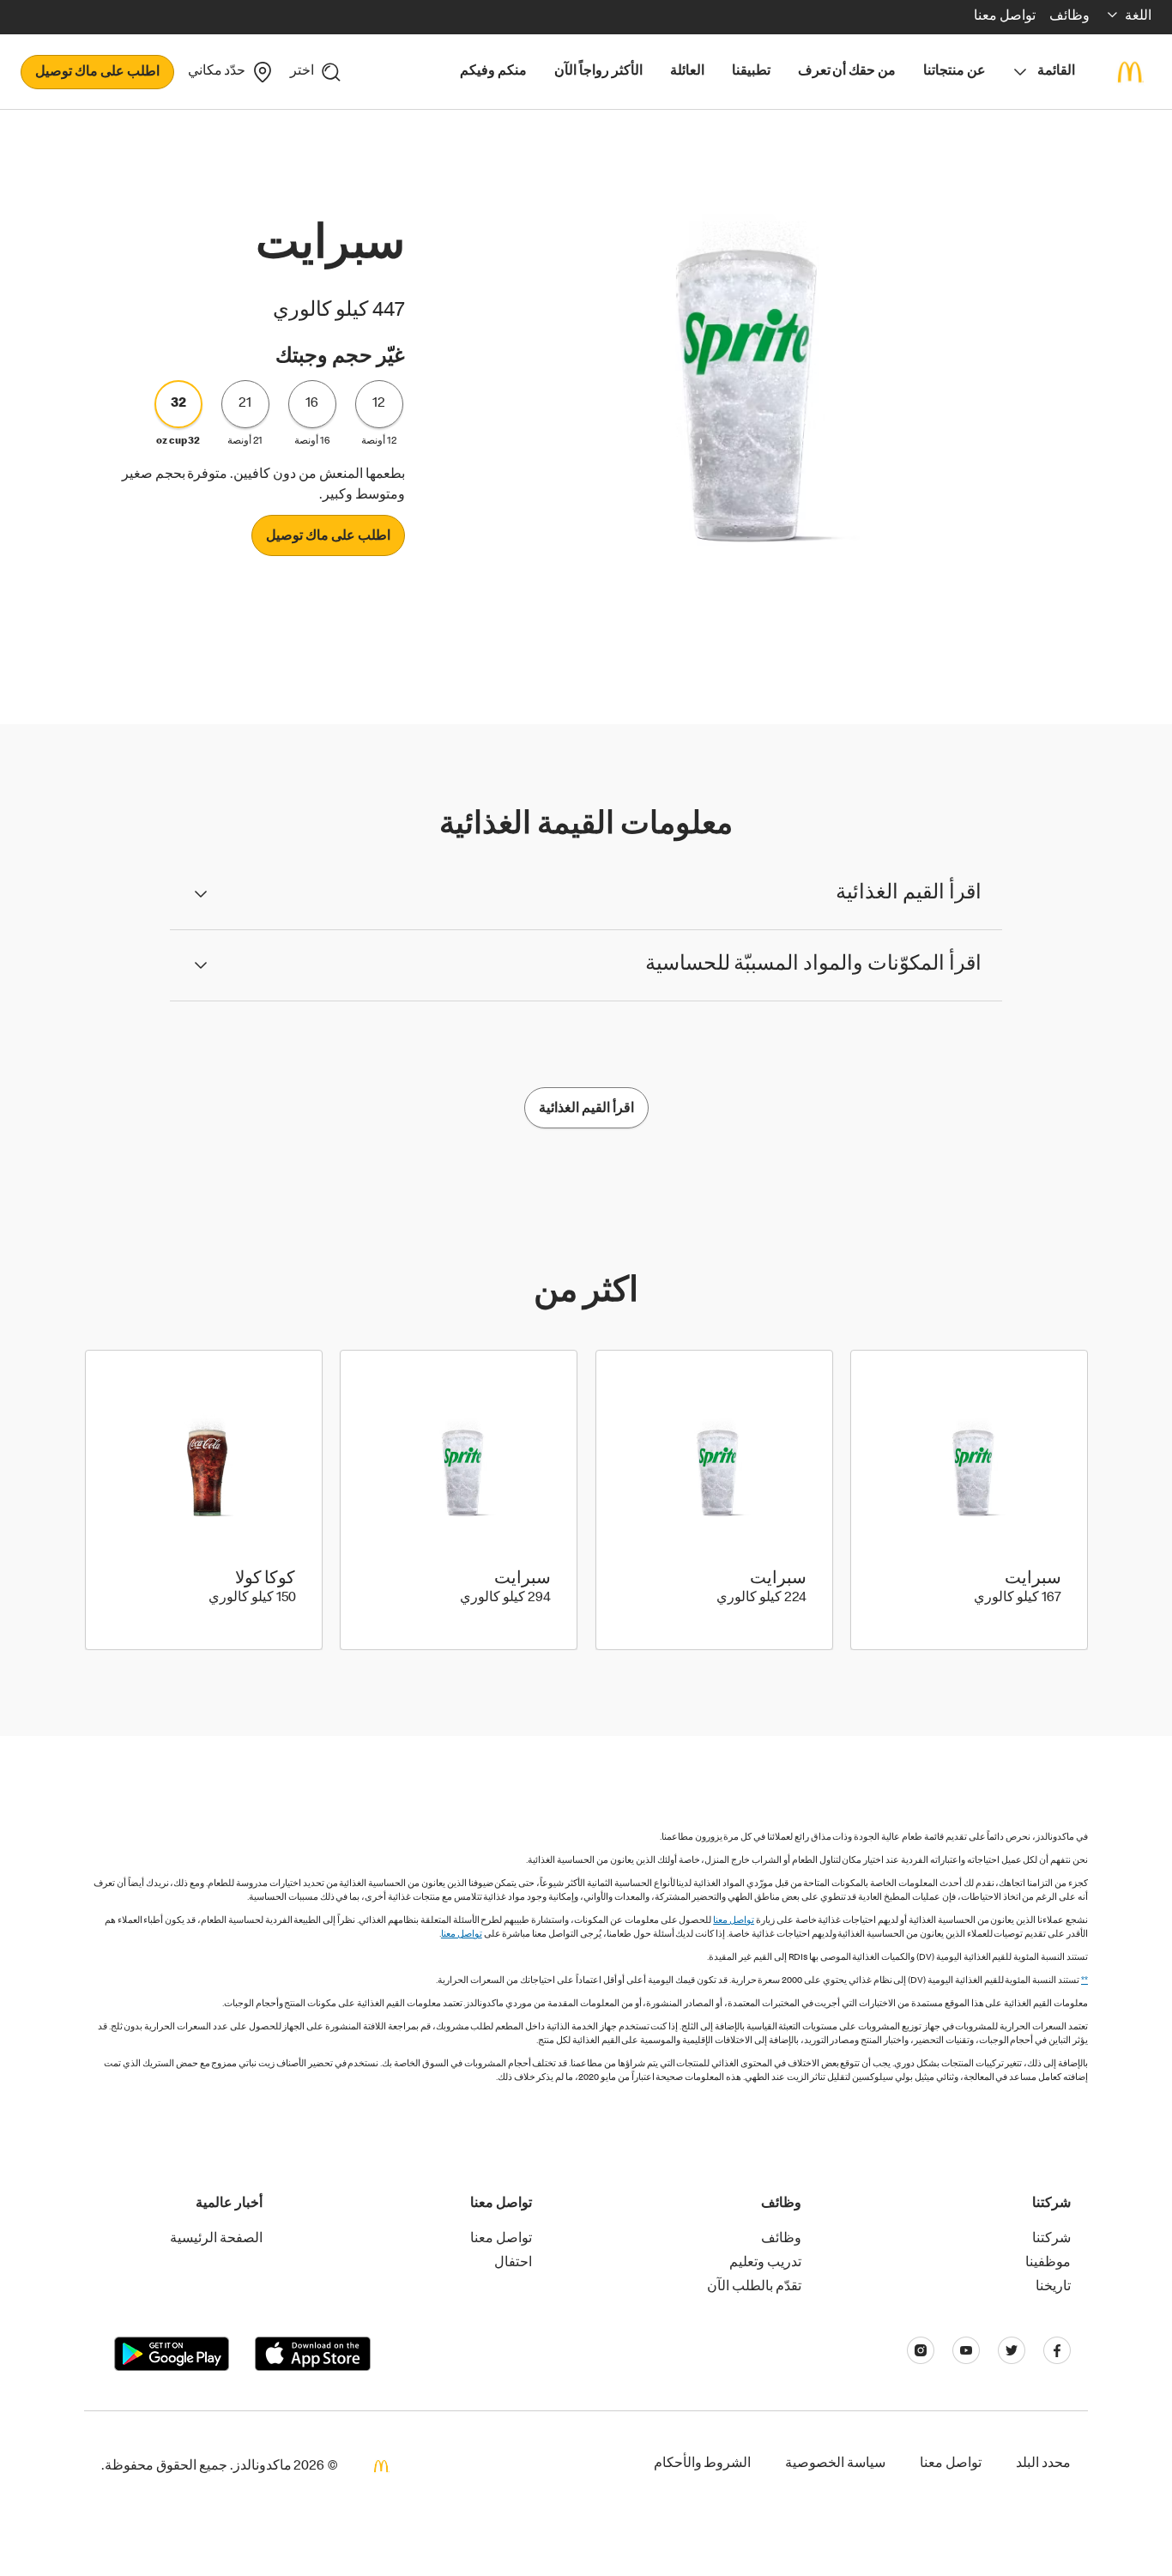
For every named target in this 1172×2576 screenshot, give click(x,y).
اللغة (1138, 17)
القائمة (1056, 72)
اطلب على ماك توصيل (97, 73)
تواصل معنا (734, 1921)
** (1084, 1981)
